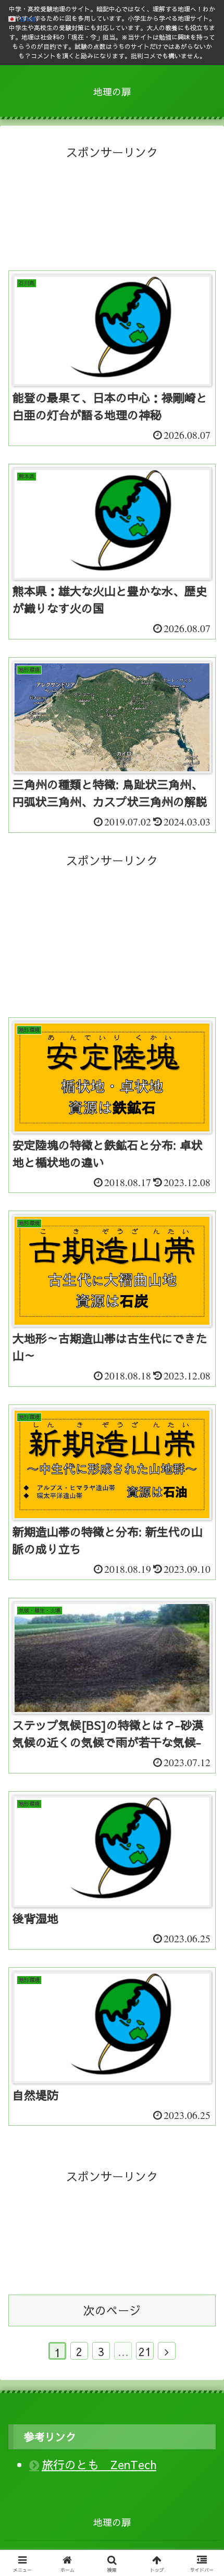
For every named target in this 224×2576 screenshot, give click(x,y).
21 (145, 2351)
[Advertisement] (112, 217)
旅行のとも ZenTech (99, 2464)
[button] (202, 1865)
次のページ (112, 2310)
